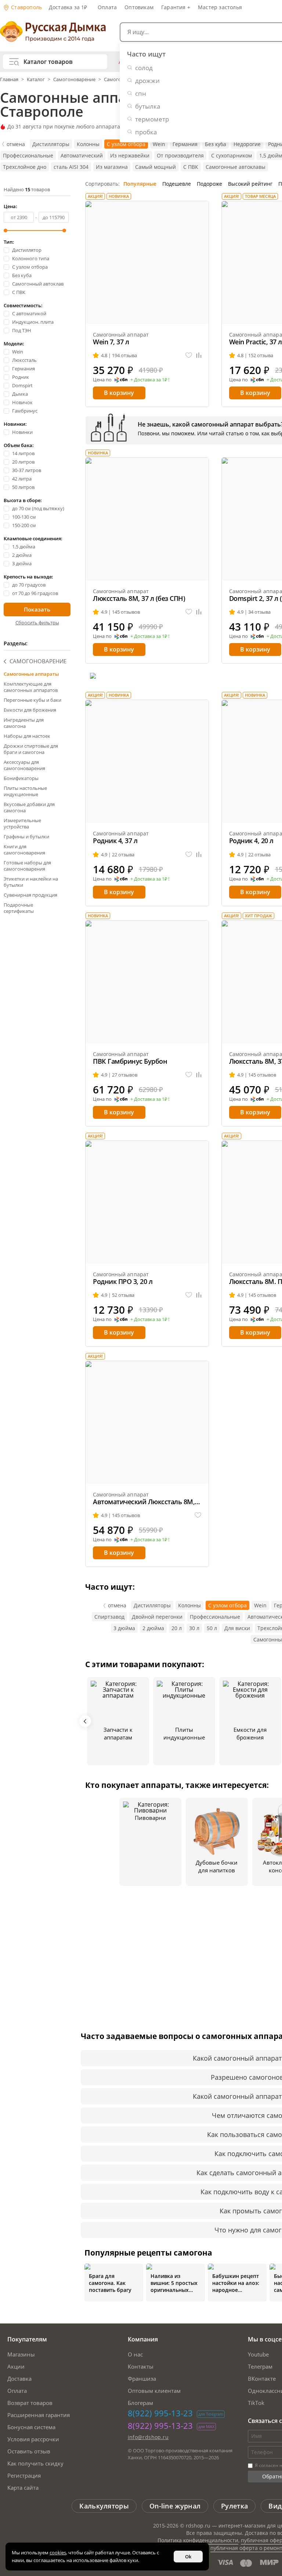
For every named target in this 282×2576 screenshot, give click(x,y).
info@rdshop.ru (148, 2437)
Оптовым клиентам (154, 2391)
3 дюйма (22, 564)
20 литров (23, 462)
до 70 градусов (29, 585)
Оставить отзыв (29, 2451)
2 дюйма (22, 555)
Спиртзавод (109, 1617)
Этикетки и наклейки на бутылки (31, 882)
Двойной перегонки (157, 1617)
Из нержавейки (130, 155)
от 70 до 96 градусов (35, 593)
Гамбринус (25, 411)
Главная (10, 79)
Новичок (22, 402)
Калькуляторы (104, 2506)
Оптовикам (139, 7)
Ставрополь (26, 7)
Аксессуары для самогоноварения (24, 765)
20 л (177, 1628)
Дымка (20, 394)
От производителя (180, 155)
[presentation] (85, 1721)
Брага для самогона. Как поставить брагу (110, 2283)
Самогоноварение (74, 79)
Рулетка (234, 2506)
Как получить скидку (35, 2463)
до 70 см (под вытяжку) (38, 509)
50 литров (23, 487)
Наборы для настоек (27, 736)
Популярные (140, 184)
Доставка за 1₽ (68, 7)
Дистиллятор (27, 250)
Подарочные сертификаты (19, 908)
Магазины (21, 2354)
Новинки (22, 432)
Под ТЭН (22, 331)
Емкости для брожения (30, 710)
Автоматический (82, 155)
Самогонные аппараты (31, 674)
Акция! (95, 196)
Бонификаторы (21, 778)
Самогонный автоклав (38, 284)
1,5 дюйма (24, 547)
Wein (159, 144)
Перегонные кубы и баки (32, 700)
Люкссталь (24, 360)
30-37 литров (27, 470)
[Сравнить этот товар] (199, 355)
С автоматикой (29, 314)
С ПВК (191, 167)
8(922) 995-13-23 (160, 2413)
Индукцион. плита (33, 322)
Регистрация (24, 2475)
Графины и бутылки (26, 837)
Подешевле (177, 184)
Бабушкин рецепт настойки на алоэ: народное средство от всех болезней (236, 2283)
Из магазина (112, 167)
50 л (212, 1628)
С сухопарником (232, 155)
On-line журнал (175, 2506)
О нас (135, 2354)
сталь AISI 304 (71, 167)
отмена (16, 144)
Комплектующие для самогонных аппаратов (31, 687)
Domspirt (22, 386)
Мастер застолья (220, 7)
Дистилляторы (51, 144)
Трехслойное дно (25, 167)
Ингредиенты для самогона (24, 723)
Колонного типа (31, 259)
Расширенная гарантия (39, 2415)
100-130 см (24, 517)
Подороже (209, 184)
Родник (21, 377)
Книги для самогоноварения (24, 850)
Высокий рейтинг (250, 184)
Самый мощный (156, 167)
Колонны (88, 144)
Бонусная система (31, 2427)
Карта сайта (23, 2488)
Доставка (19, 2379)
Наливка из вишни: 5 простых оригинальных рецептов (174, 2283)
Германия (185, 144)
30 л (194, 1628)
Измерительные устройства (22, 823)
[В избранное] (189, 355)
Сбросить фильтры (37, 623)
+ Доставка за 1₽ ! (150, 380)
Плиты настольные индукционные (25, 791)
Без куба (216, 144)
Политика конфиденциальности (198, 2540)
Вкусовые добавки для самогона (29, 807)
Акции (16, 2366)
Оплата (107, 7)
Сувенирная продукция (30, 895)
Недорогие (247, 144)
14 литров (23, 453)
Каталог (36, 79)
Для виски (237, 1628)
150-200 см (24, 525)
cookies (58, 2553)
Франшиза (142, 2379)
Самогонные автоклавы (236, 167)
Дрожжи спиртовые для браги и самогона (31, 749)
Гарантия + (176, 7)
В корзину (119, 393)
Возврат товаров (30, 2403)
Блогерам (140, 2403)
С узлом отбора (126, 144)
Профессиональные (28, 155)
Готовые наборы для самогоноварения (27, 866)
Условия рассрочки (33, 2439)
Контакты (141, 2366)
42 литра (22, 479)
